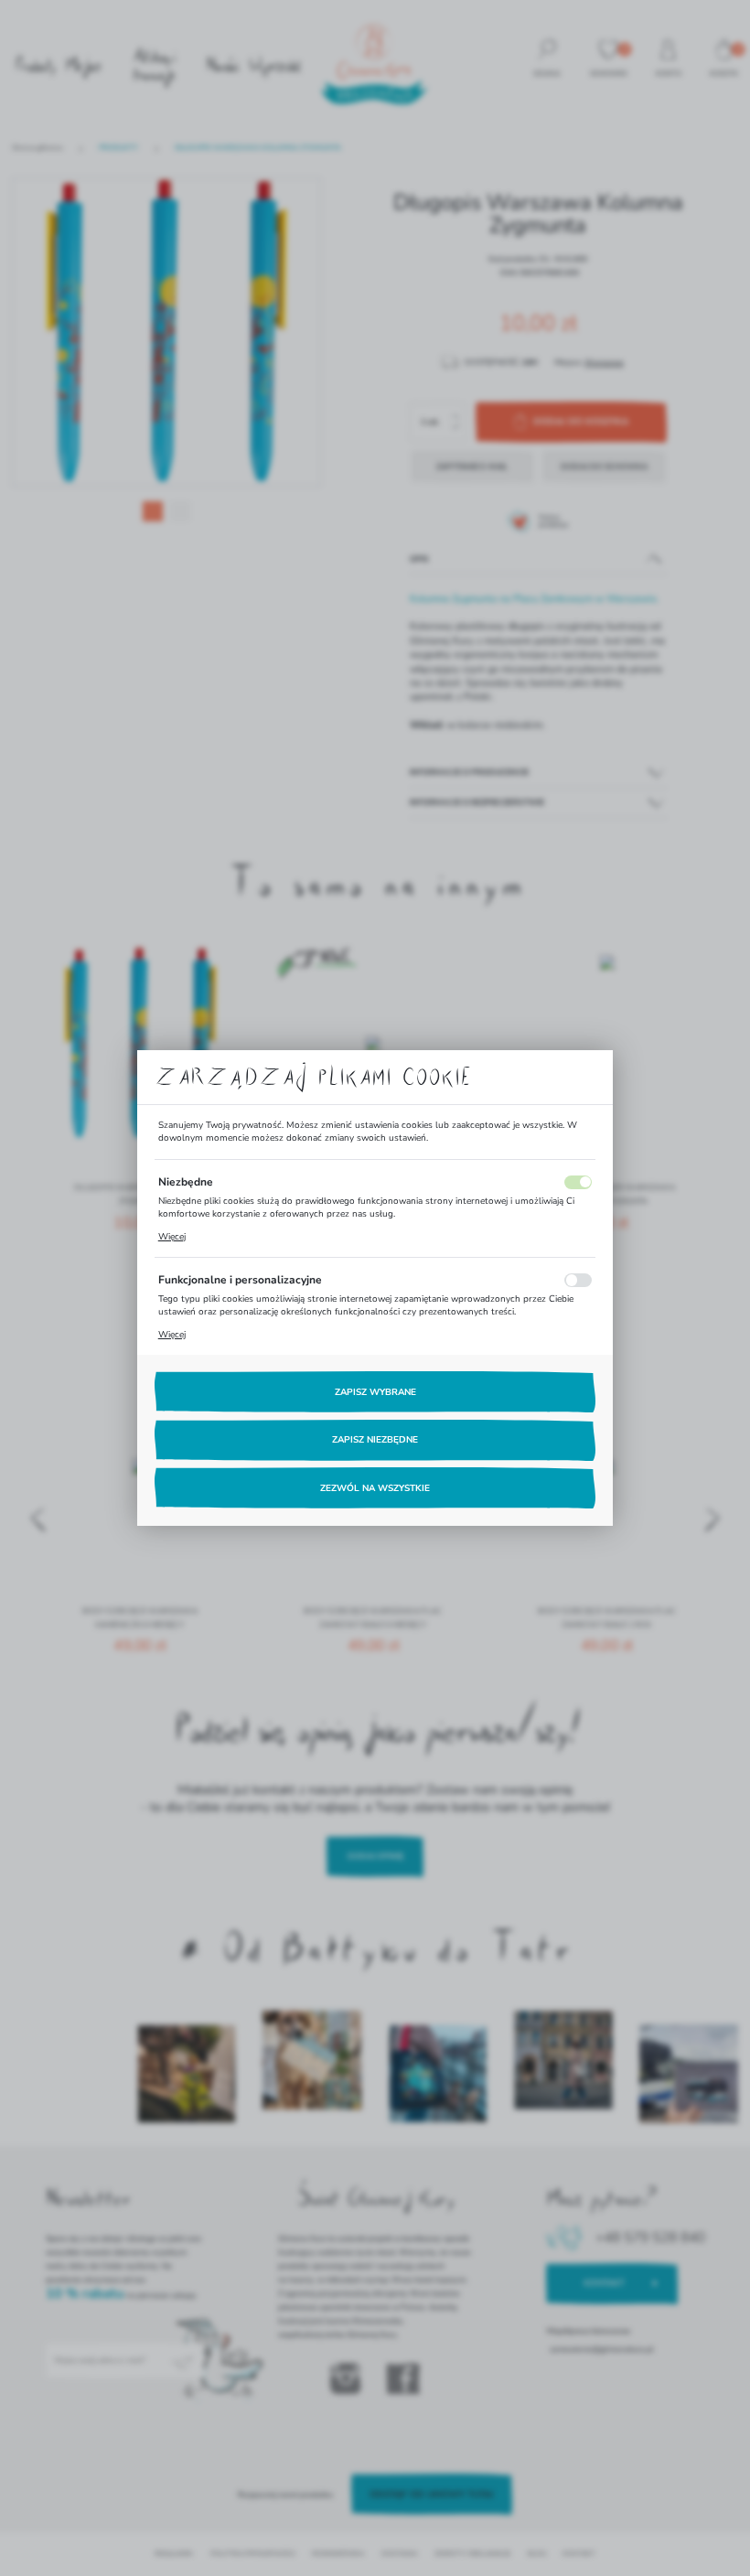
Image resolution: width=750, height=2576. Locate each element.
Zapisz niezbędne (375, 1440)
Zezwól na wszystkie (375, 1488)
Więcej (172, 1237)
